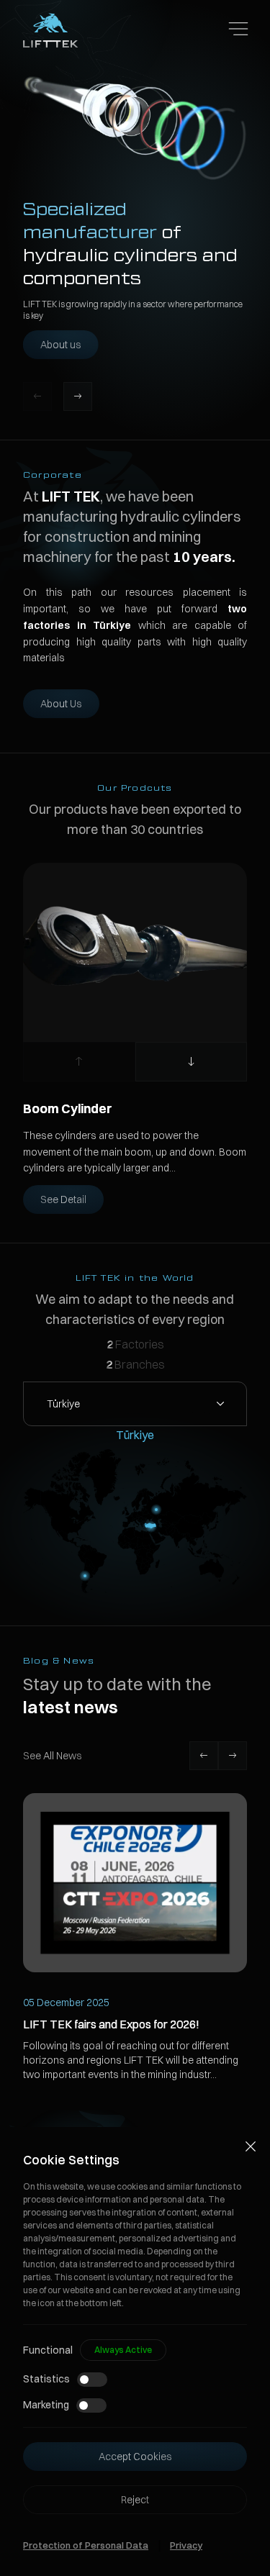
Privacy (186, 2545)
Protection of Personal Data (86, 2545)
